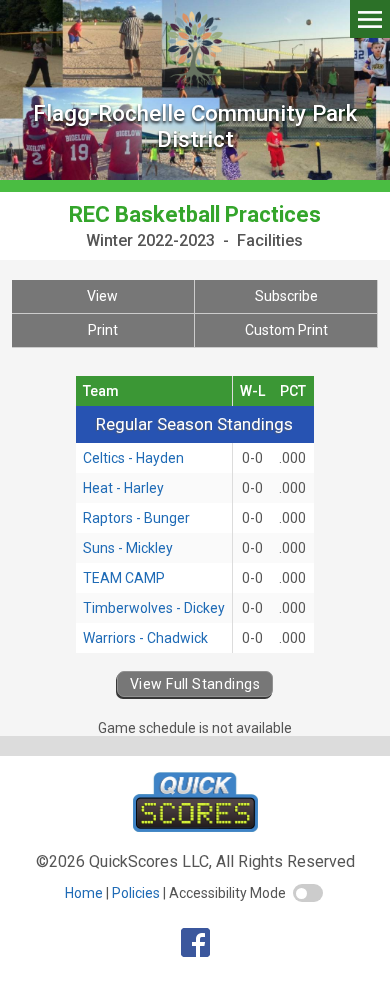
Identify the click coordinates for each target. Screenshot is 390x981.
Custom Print (286, 330)
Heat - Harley (123, 488)
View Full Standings (195, 684)
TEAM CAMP (124, 578)
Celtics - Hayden (133, 458)
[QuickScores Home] (195, 826)
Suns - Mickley (128, 548)
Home (84, 893)
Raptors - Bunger (136, 518)
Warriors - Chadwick (145, 638)
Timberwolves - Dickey (154, 608)
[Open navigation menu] (370, 18)
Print (103, 330)
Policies (136, 893)
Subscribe (286, 296)
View (102, 296)
